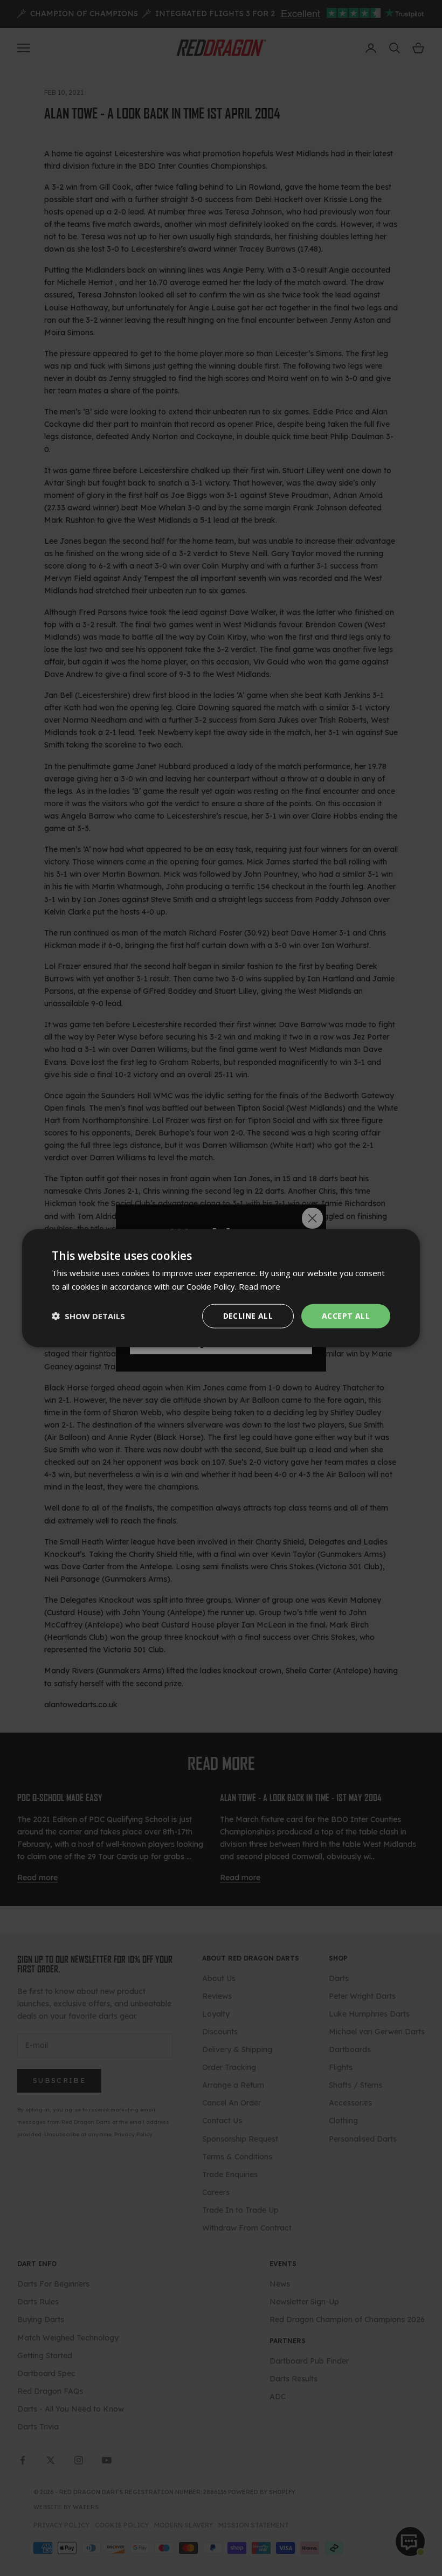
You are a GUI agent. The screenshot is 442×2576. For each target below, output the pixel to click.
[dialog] (221, 1288)
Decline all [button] (248, 1316)
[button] (88, 1316)
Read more (260, 1286)
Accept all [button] (346, 1316)
